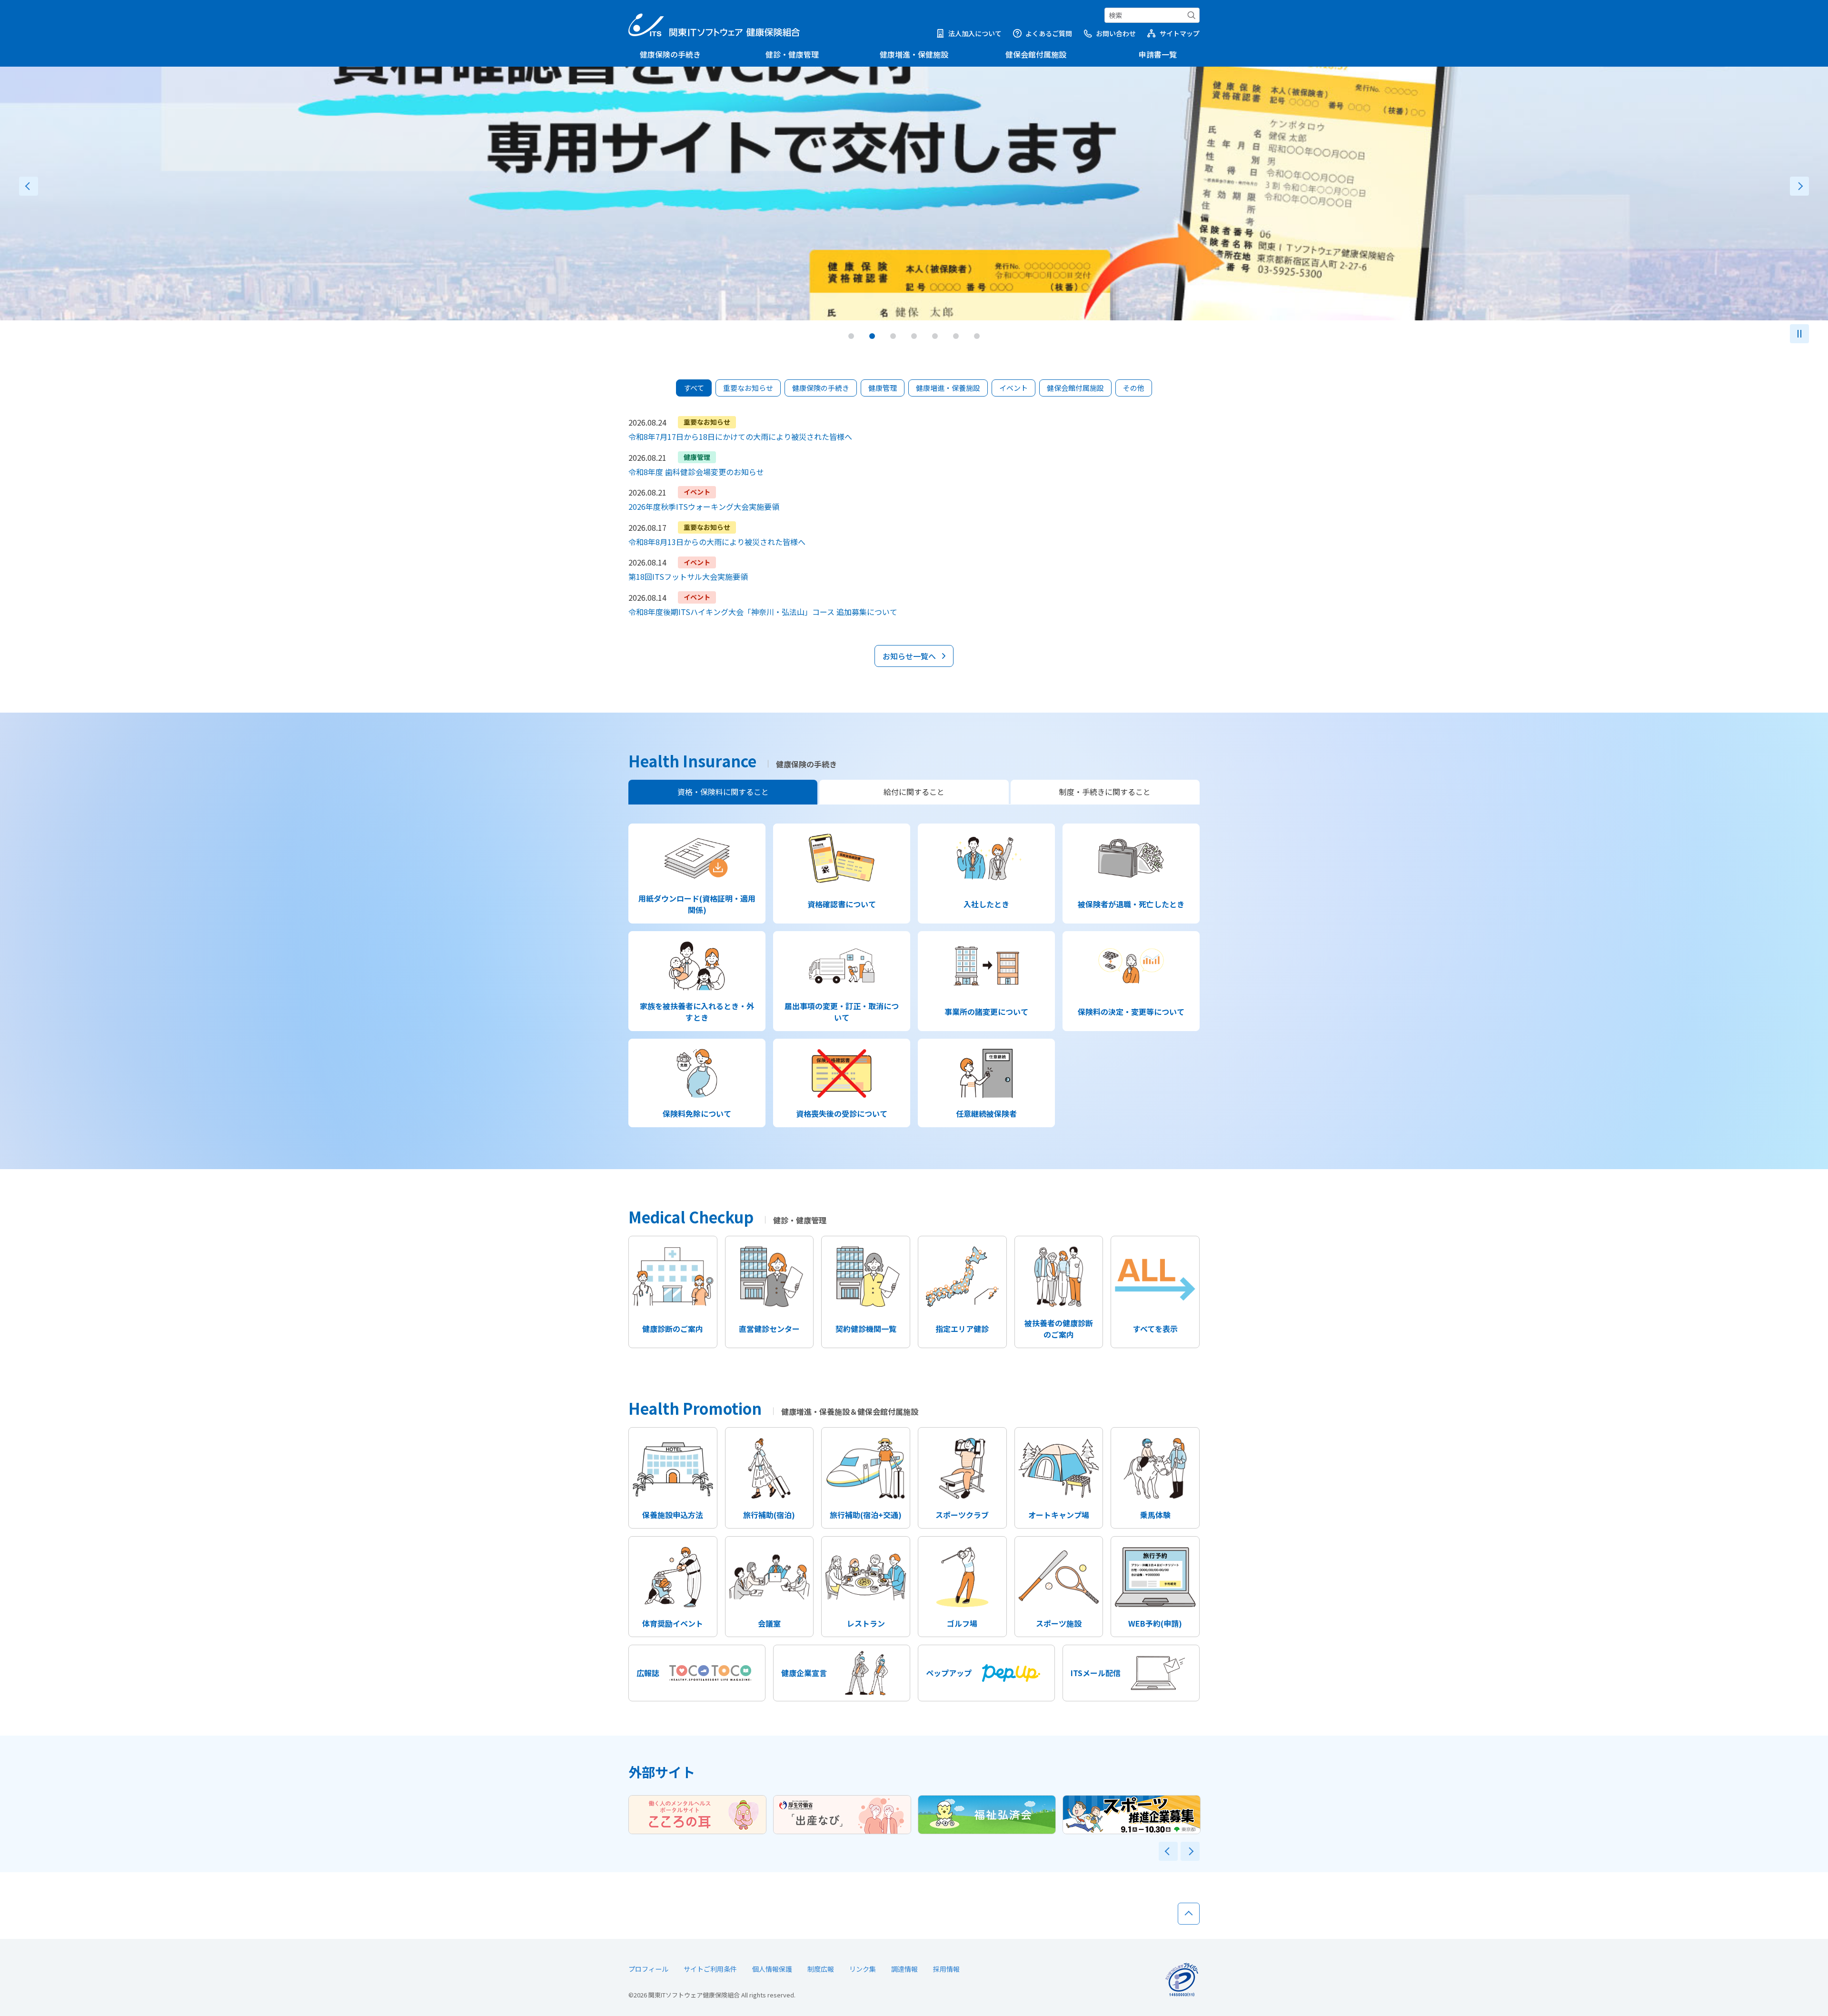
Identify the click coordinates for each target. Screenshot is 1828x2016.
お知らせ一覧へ (909, 656)
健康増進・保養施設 (948, 388)
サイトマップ (1180, 33)
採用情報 (946, 1969)
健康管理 (883, 388)
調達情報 (904, 1969)
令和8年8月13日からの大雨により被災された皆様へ (717, 542)
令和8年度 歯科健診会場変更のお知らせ (696, 472)
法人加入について (975, 33)
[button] (851, 336)
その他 (1134, 388)
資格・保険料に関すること (723, 792)
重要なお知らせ (748, 388)
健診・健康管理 (792, 54)
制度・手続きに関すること (1105, 792)
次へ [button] (1799, 186)
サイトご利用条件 (710, 1969)
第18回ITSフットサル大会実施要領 (688, 576)
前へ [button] (29, 186)
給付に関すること (914, 792)
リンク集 (863, 1969)
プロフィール (648, 1969)
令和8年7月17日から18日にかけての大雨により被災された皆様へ (740, 437)
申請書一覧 (1158, 54)
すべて (694, 388)
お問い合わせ (1116, 33)
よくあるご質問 (1049, 33)
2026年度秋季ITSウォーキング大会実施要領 (704, 506)
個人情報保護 (772, 1969)
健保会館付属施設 (1036, 54)
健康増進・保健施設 (914, 54)
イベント (1013, 388)
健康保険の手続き (670, 54)
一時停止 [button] (1799, 334)
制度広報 (821, 1969)
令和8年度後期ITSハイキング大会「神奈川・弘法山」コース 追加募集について (763, 612)
